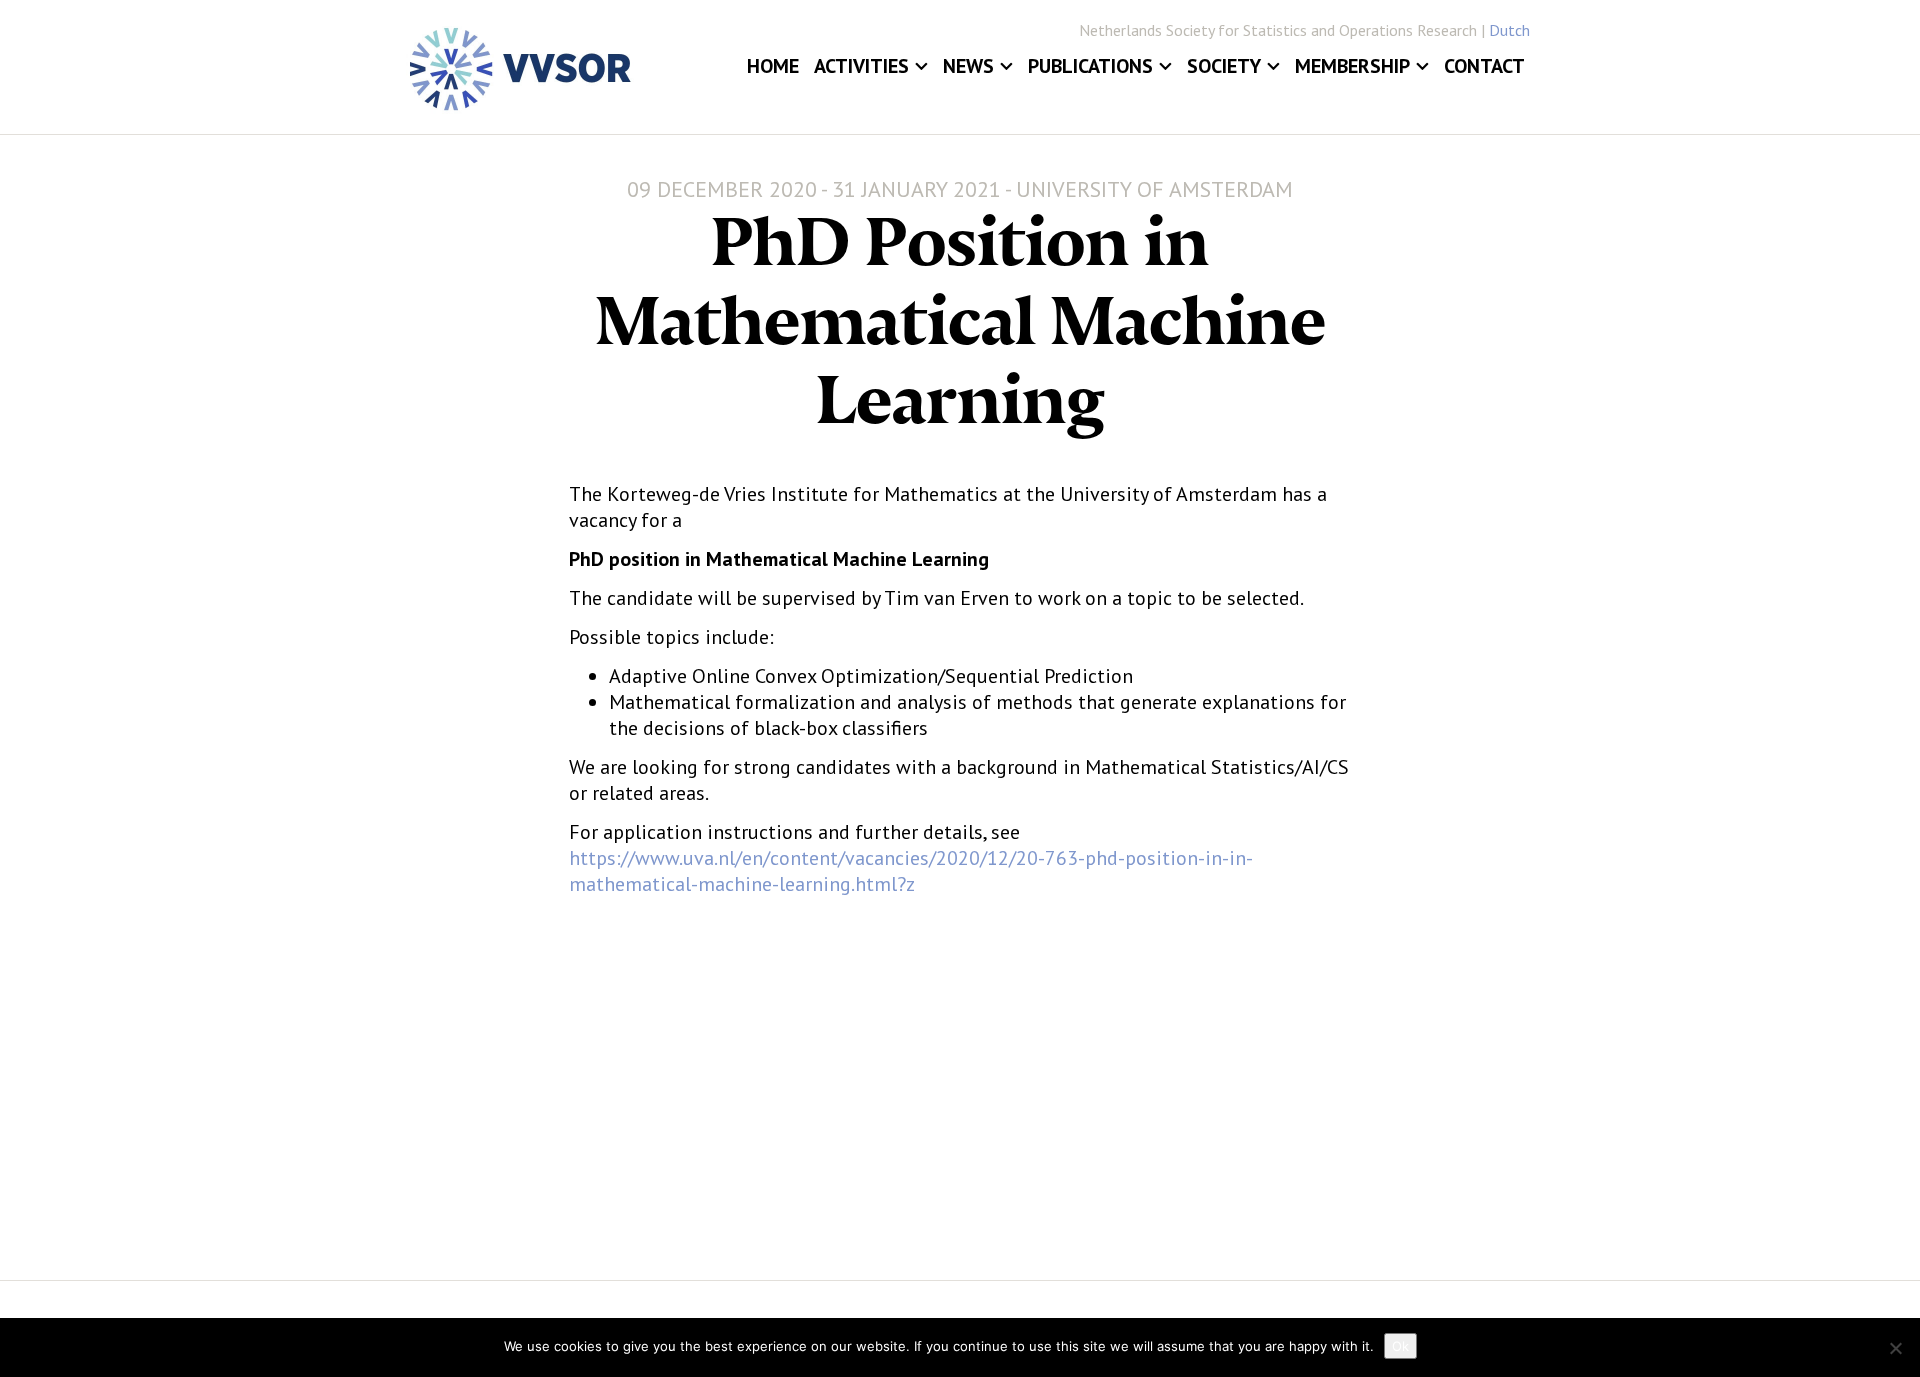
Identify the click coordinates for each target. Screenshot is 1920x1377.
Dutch (1509, 30)
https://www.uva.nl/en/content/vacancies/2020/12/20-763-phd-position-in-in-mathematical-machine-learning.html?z (911, 871)
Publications (1090, 66)
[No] (1895, 1348)
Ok (1400, 1346)
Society (1224, 66)
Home (773, 66)
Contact (1484, 66)
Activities (861, 66)
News (968, 66)
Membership (1352, 66)
